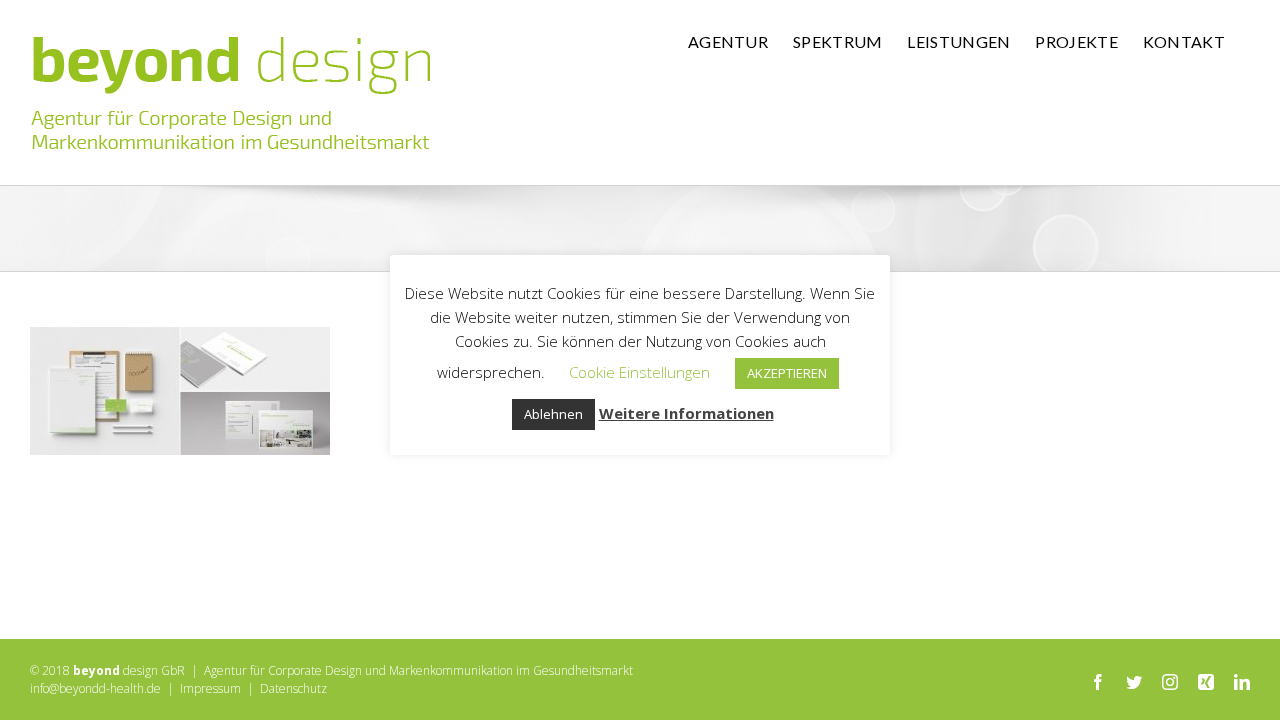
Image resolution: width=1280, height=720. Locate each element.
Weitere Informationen (686, 413)
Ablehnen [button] (553, 414)
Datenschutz (293, 688)
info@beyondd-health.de (95, 688)
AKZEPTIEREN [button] (787, 373)
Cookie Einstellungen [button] (639, 372)
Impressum (210, 688)
